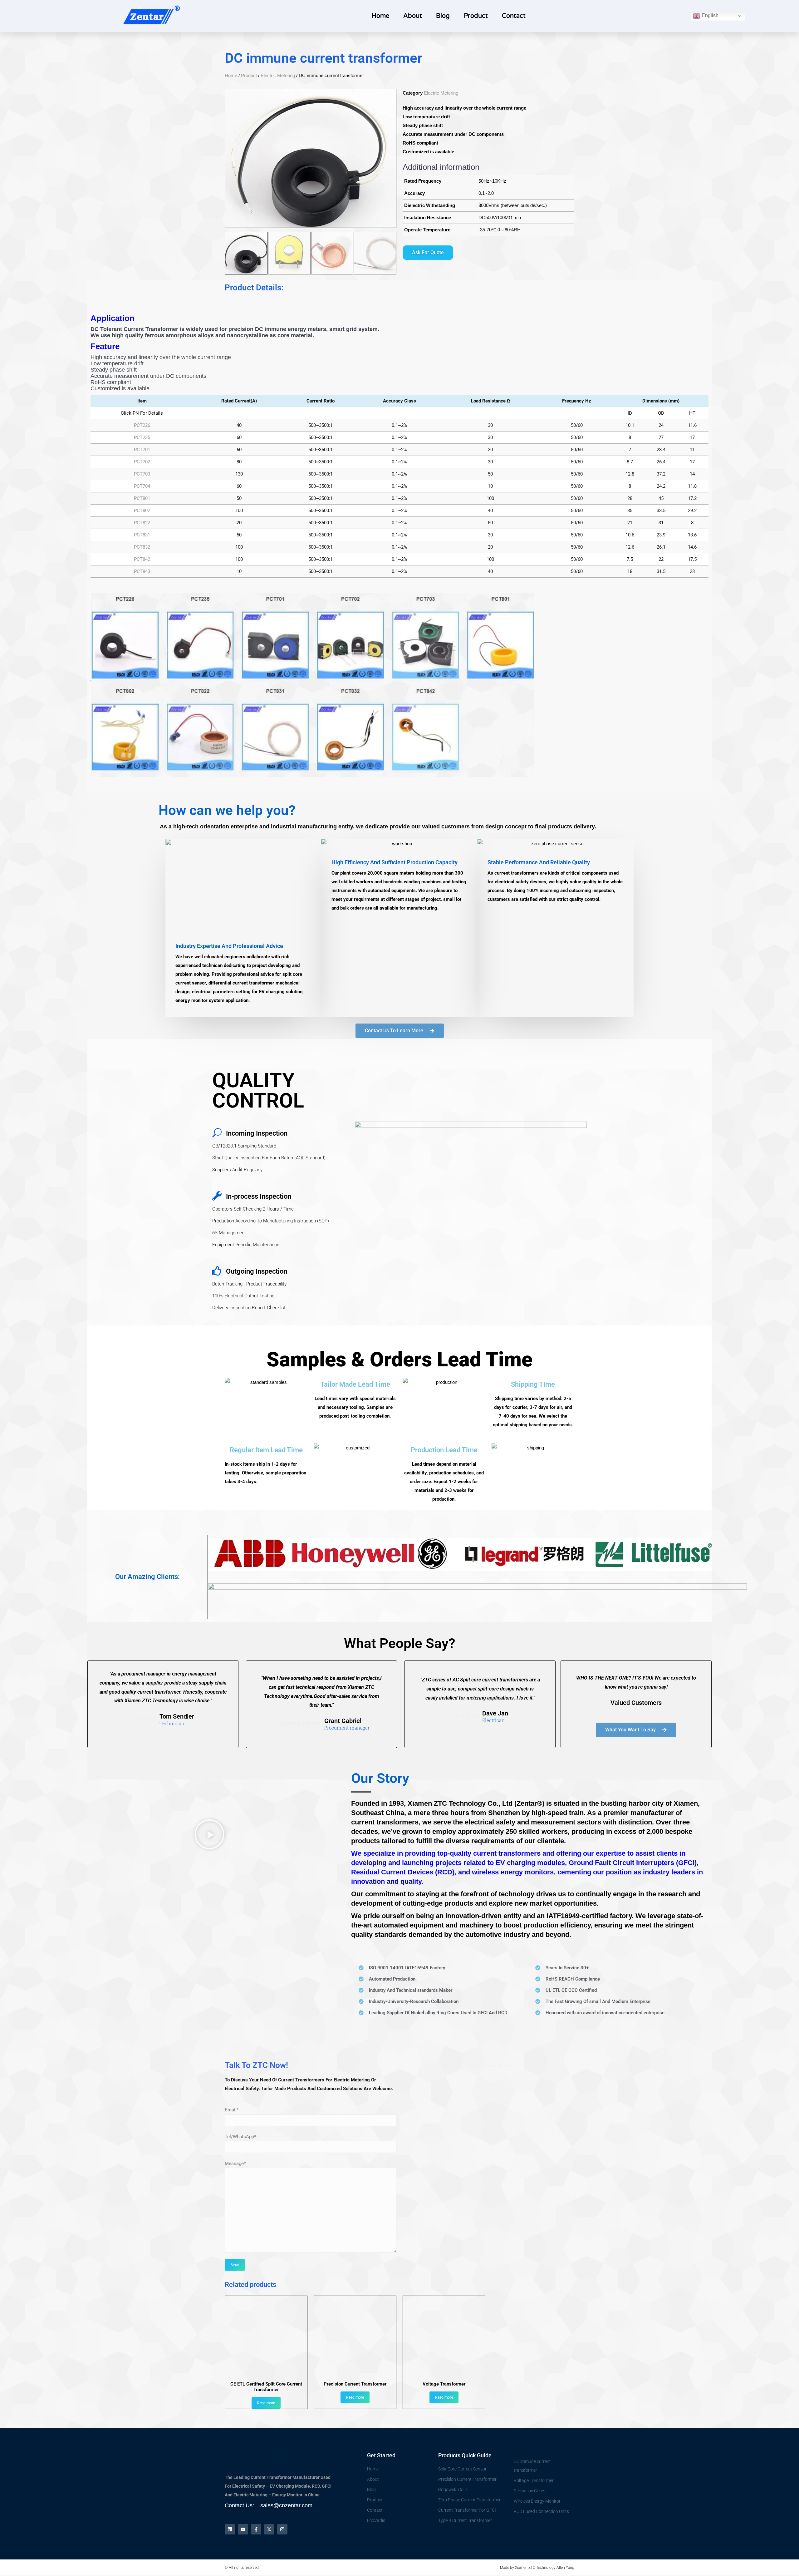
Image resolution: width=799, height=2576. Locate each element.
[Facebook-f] (256, 2529)
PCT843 (142, 571)
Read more (266, 2403)
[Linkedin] (230, 2529)
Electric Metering (278, 75)
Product (476, 16)
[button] (209, 1836)
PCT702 (142, 462)
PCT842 (142, 559)
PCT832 (142, 547)
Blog (443, 16)
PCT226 (142, 425)
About (413, 16)
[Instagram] (282, 2529)
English (709, 15)
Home (380, 16)
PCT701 (142, 450)
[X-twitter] (269, 2529)
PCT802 (142, 511)
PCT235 (142, 437)
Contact (514, 16)
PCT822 (142, 523)
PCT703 (142, 474)
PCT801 (142, 498)
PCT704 (142, 486)
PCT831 (142, 535)
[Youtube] (243, 2529)
